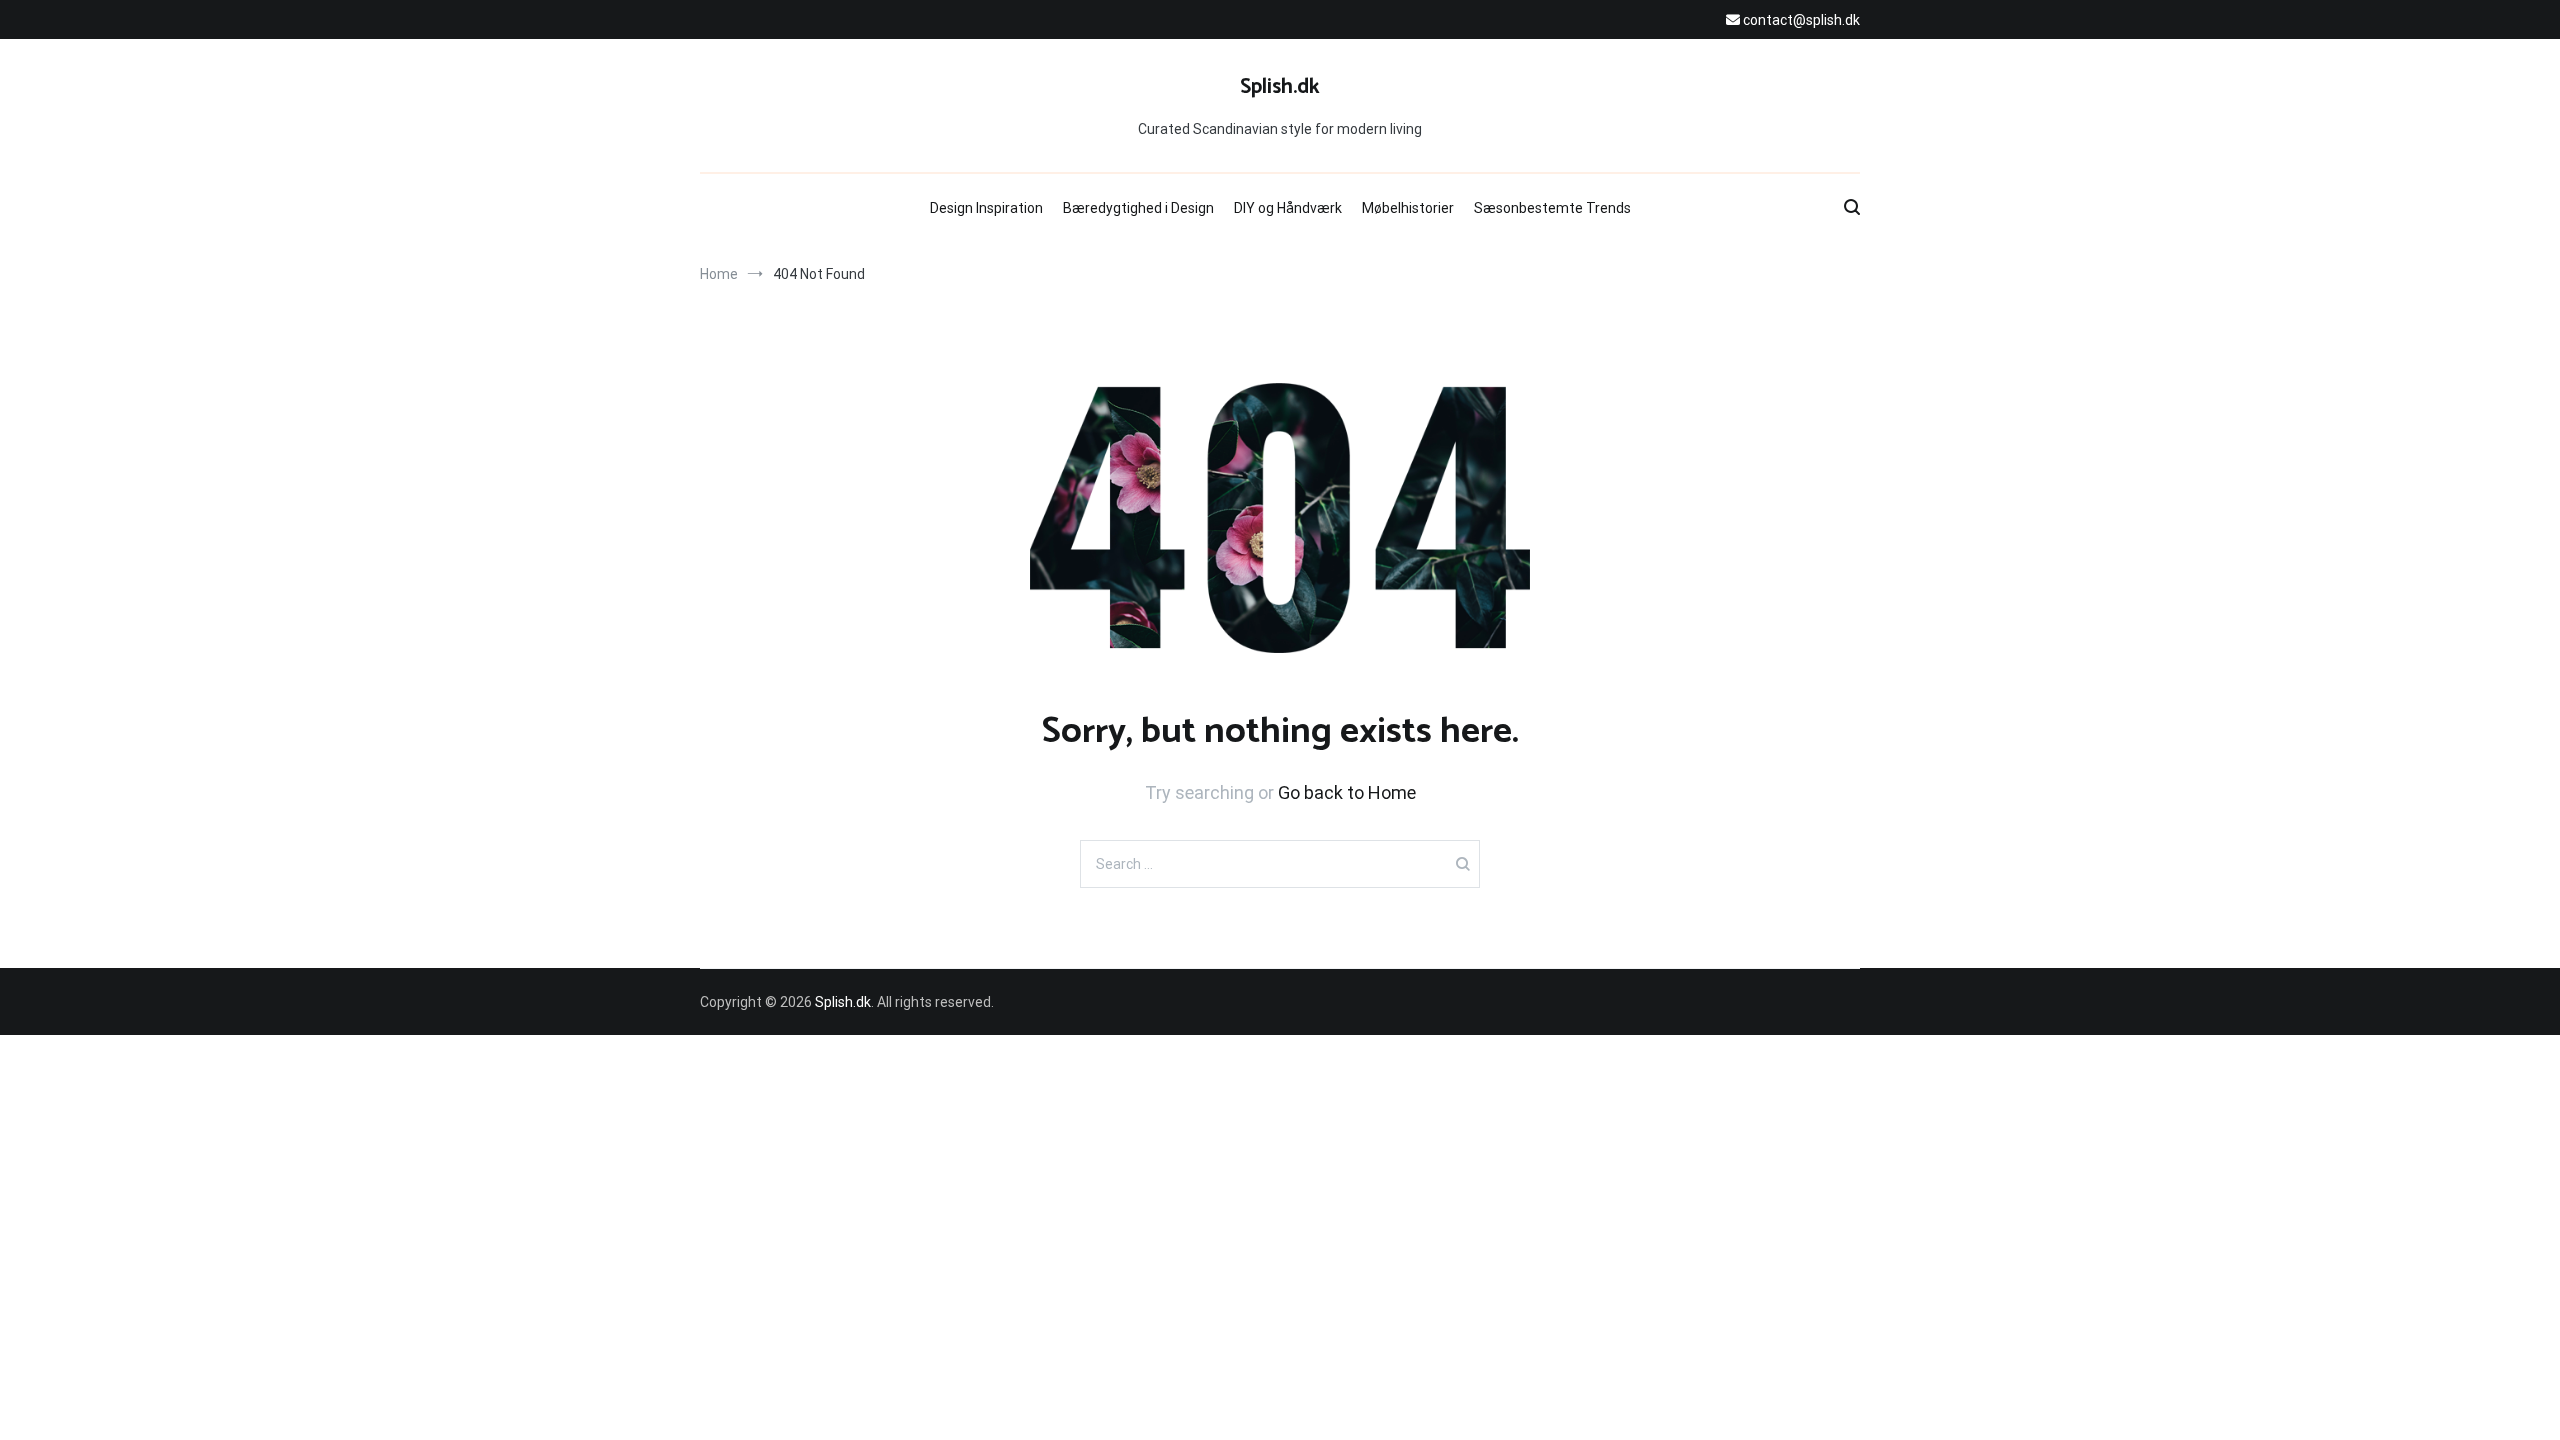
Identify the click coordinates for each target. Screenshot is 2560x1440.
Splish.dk (1280, 87)
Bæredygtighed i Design (1138, 208)
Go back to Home (1347, 792)
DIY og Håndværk (1288, 208)
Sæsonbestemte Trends (1552, 208)
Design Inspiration (986, 208)
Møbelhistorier (1408, 208)
